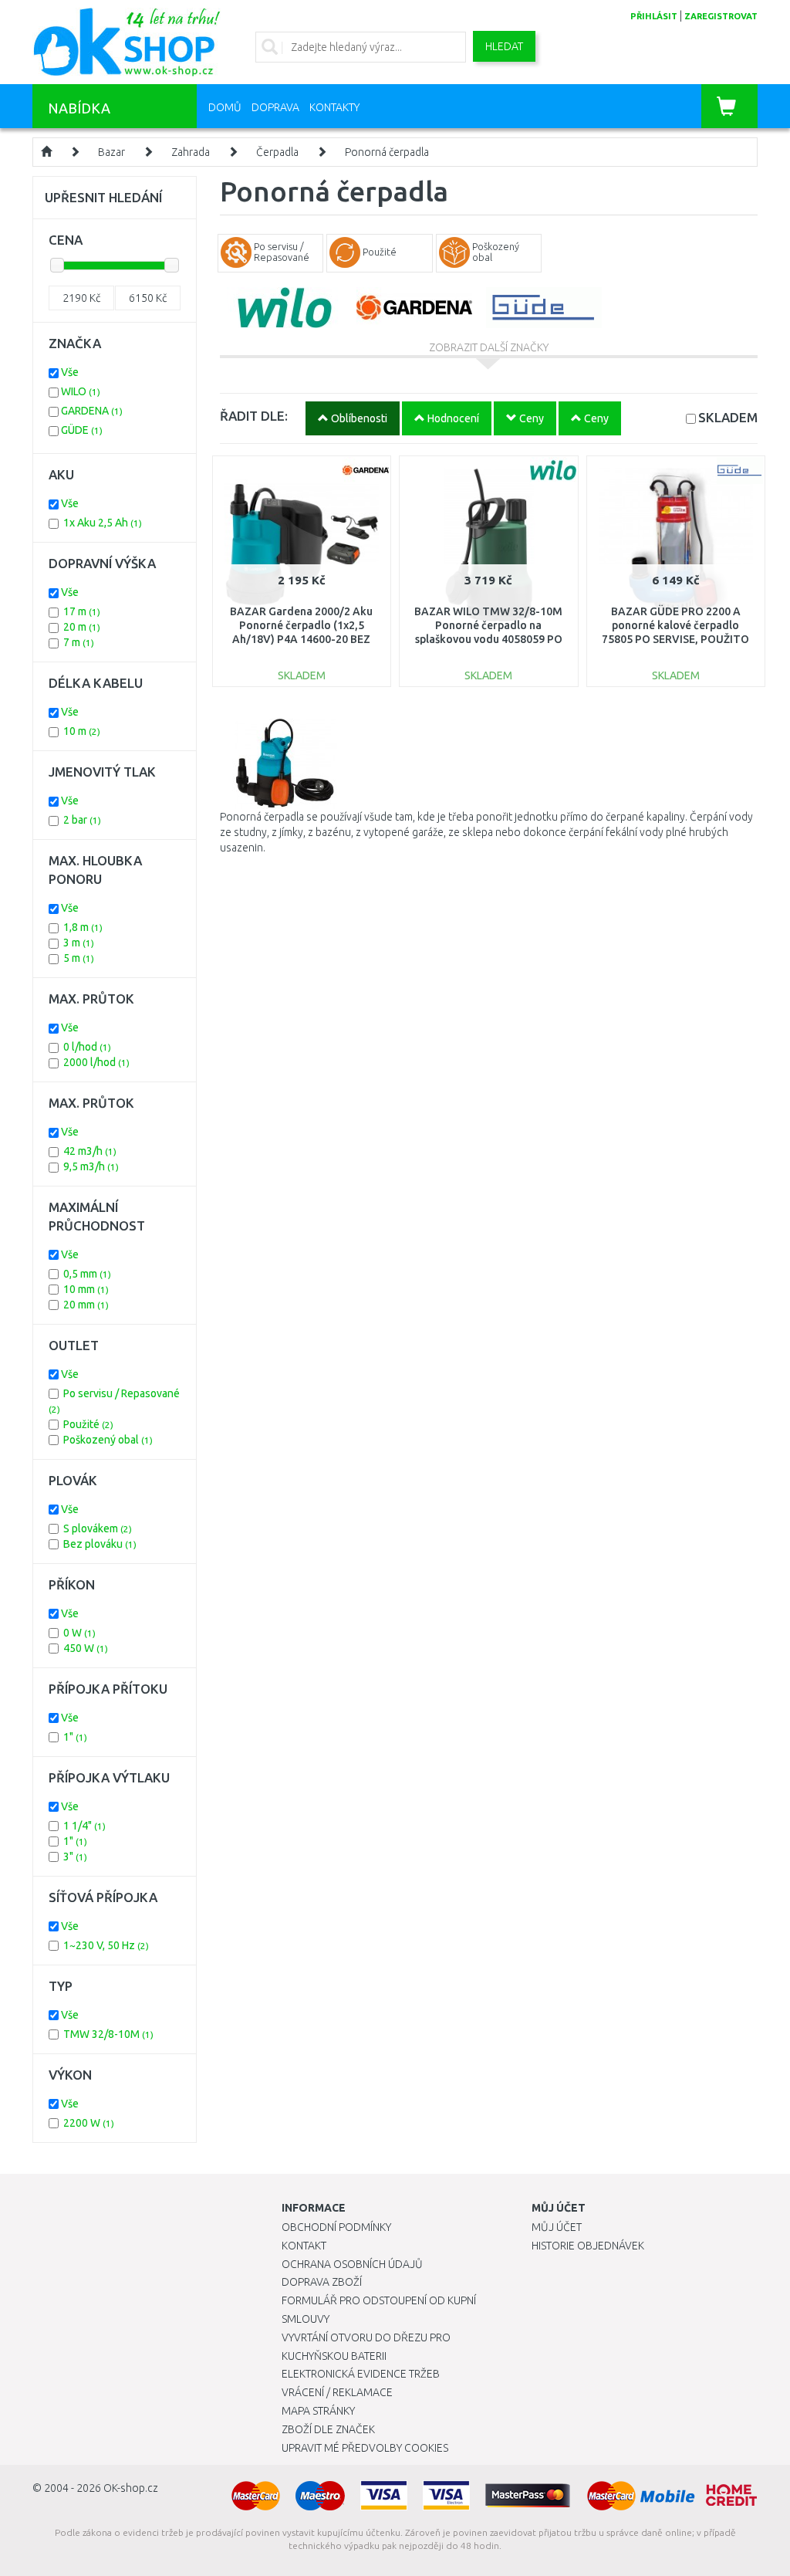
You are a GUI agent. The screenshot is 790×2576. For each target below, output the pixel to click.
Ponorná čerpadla (387, 152)
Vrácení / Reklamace (337, 2392)
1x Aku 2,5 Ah (103, 523)
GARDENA (92, 411)
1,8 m (83, 927)
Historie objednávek (588, 2246)
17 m (82, 611)
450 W (86, 1648)
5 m (79, 958)
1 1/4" (84, 1826)
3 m (79, 943)
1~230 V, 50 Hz (106, 1945)
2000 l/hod (96, 1062)
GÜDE (82, 430)
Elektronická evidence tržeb (361, 2374)
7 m (79, 642)
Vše (70, 372)
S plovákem (98, 1528)
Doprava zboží (322, 2282)
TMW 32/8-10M (108, 2034)
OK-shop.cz (131, 2488)
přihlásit (654, 16)
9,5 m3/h (91, 1166)
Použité (88, 1424)
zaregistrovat (721, 16)
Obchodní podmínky (336, 2227)
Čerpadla (277, 152)
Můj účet (557, 2227)
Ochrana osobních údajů (352, 2264)
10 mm (86, 1289)
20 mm (86, 1305)
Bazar (111, 152)
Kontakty (334, 107)
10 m (82, 731)
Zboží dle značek (328, 2429)
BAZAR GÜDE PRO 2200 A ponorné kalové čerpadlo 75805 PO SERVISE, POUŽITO (675, 625)
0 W (79, 1633)
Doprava (275, 107)
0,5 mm (87, 1274)
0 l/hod (87, 1047)
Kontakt (304, 2246)
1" (75, 1737)
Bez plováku (100, 1544)
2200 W (89, 2123)
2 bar (82, 820)
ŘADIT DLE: (254, 416)
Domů (225, 107)
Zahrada (191, 152)
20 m (82, 627)
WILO (81, 391)
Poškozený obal (108, 1440)
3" (75, 1857)
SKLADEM (728, 417)
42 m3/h (90, 1151)
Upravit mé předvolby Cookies (365, 2448)
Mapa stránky (318, 2411)
